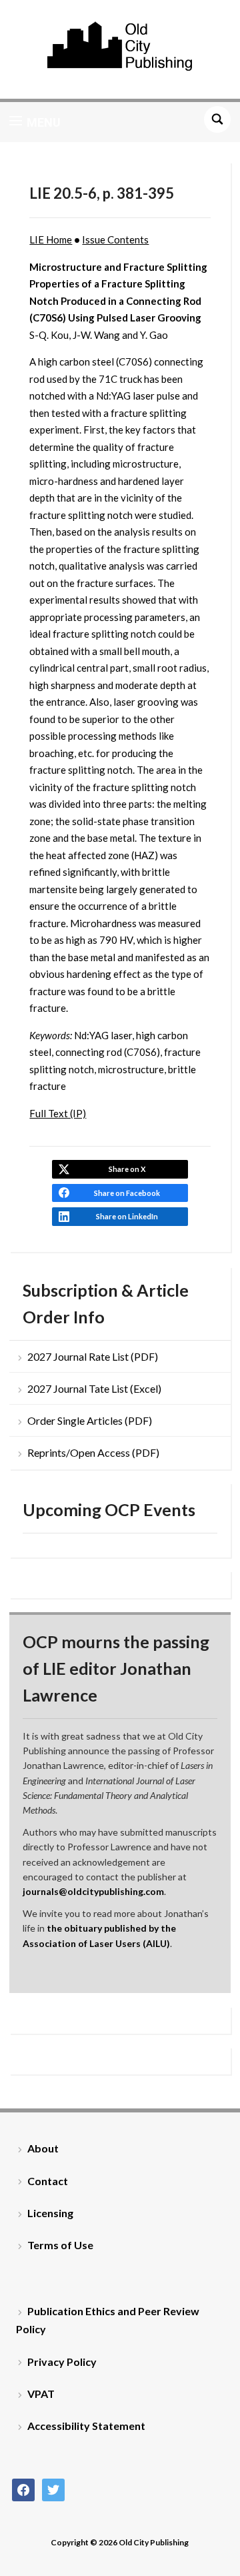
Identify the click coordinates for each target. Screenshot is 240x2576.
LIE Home (51, 239)
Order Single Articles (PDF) (90, 1420)
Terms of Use (60, 2245)
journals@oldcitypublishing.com (93, 1891)
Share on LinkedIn (127, 1216)
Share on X (127, 1169)
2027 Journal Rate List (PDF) (93, 1356)
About (43, 2148)
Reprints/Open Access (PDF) (93, 1452)
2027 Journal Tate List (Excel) (94, 1388)
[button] (35, 122)
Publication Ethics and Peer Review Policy (108, 2320)
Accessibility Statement (86, 2426)
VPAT (41, 2394)
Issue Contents (115, 239)
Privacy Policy (62, 2362)
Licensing (50, 2213)
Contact (48, 2181)
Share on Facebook (127, 1193)
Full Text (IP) (58, 1113)
